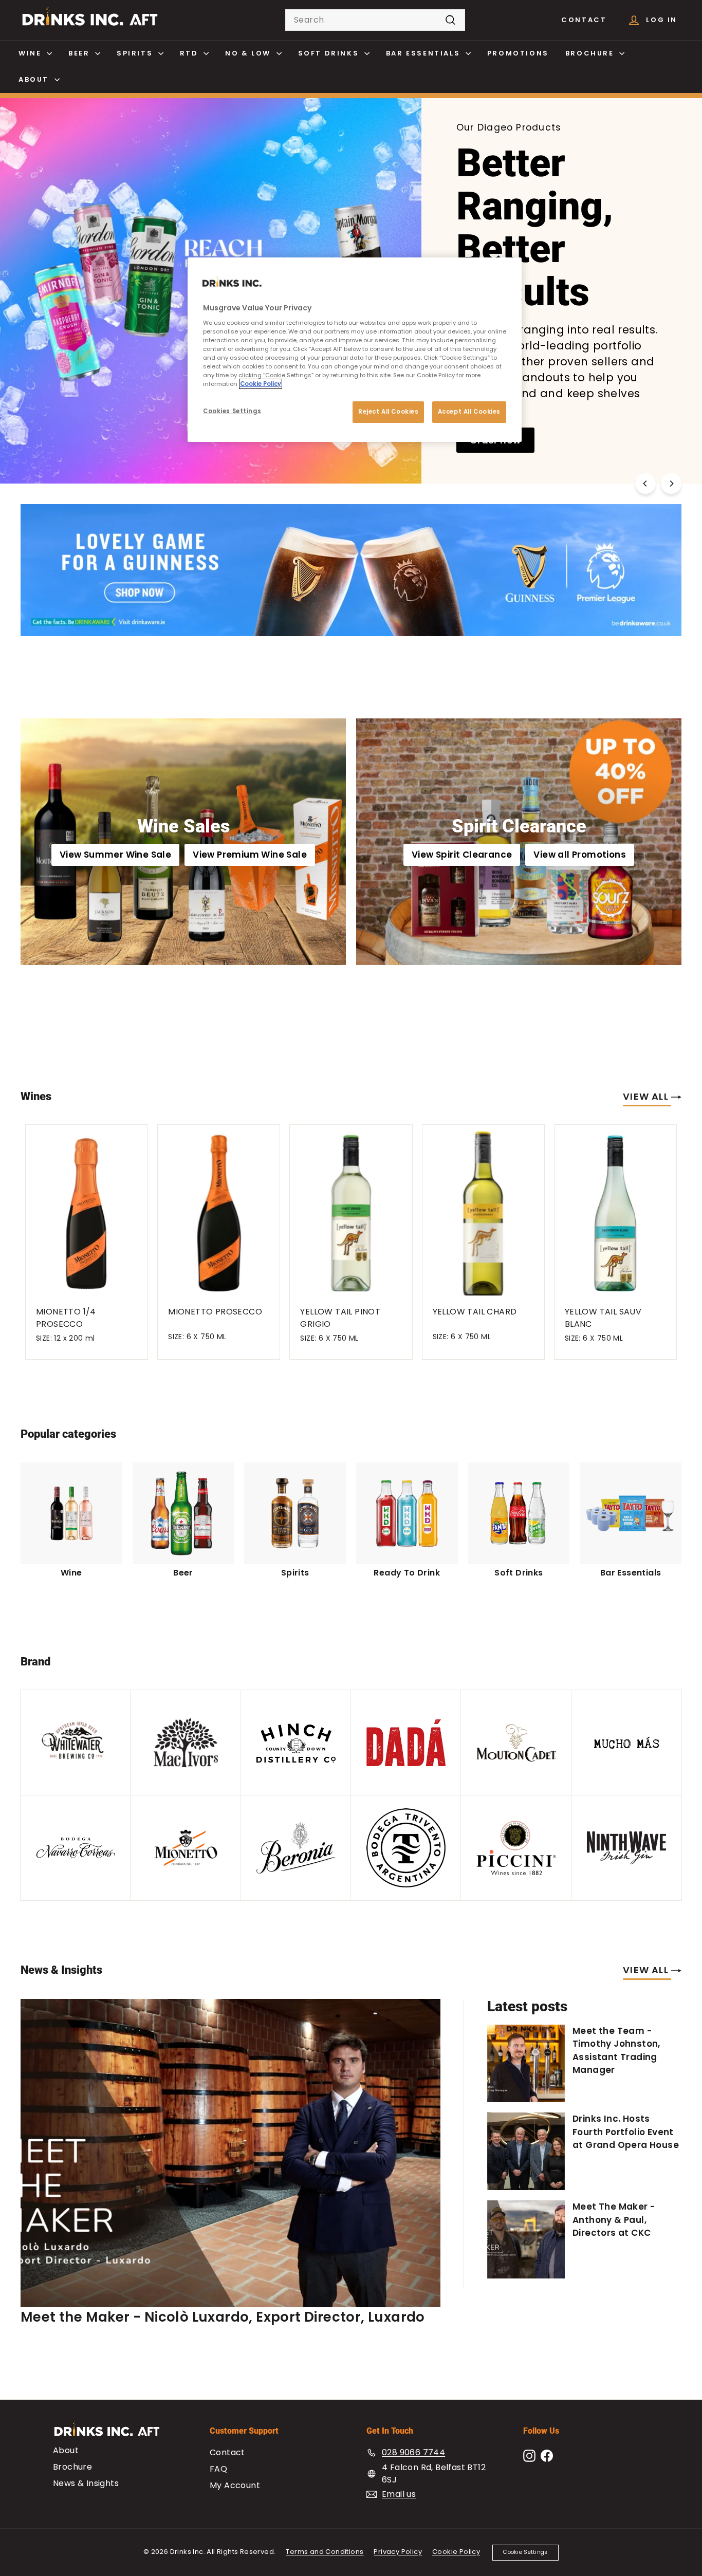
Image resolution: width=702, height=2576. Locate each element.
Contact (584, 20)
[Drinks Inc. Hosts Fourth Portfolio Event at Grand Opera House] (526, 2151)
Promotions (518, 53)
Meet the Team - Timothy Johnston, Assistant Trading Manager (616, 2051)
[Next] (671, 484)
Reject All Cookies (388, 412)
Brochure (591, 53)
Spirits (136, 53)
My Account (235, 2485)
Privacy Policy (398, 2552)
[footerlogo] (116, 2434)
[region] (355, 350)
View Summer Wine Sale (115, 855)
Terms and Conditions (325, 2552)
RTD (190, 53)
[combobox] (375, 20)
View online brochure (100, 368)
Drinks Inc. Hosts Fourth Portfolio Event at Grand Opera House (626, 2132)
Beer (80, 53)
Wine (31, 53)
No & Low (249, 53)
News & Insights (86, 2483)
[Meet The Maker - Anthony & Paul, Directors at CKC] (526, 2239)
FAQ (218, 2469)
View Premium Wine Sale (250, 855)
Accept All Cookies (469, 412)
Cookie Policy (456, 2552)
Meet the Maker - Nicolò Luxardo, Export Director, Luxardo (223, 2317)
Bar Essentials (424, 53)
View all (647, 1096)
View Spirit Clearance (462, 855)
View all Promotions (580, 855)
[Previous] (645, 484)
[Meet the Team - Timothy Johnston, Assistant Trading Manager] (526, 2063)
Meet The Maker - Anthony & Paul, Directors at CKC (614, 2220)
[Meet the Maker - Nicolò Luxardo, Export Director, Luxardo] (230, 2153)
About (35, 79)
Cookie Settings (525, 2552)
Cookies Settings (232, 411)
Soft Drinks (330, 53)
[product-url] (87, 1210)
